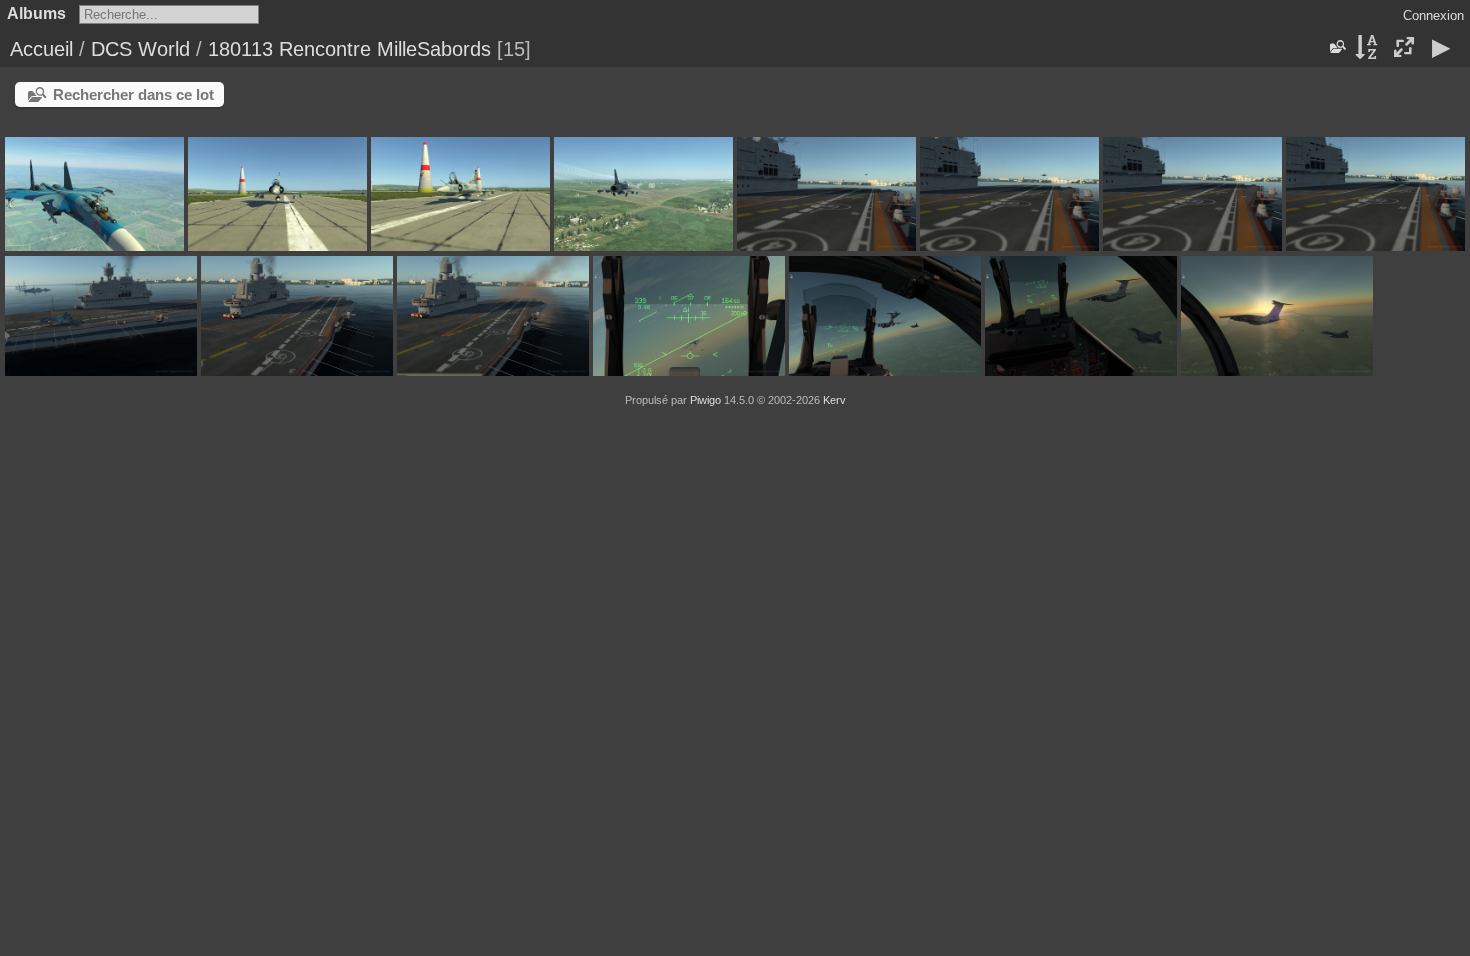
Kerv (834, 400)
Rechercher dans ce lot (133, 94)
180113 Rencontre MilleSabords (349, 49)
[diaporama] (1441, 49)
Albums (36, 13)
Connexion (1433, 15)
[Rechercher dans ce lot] (1336, 47)
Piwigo (705, 400)
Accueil (41, 49)
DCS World (140, 49)
